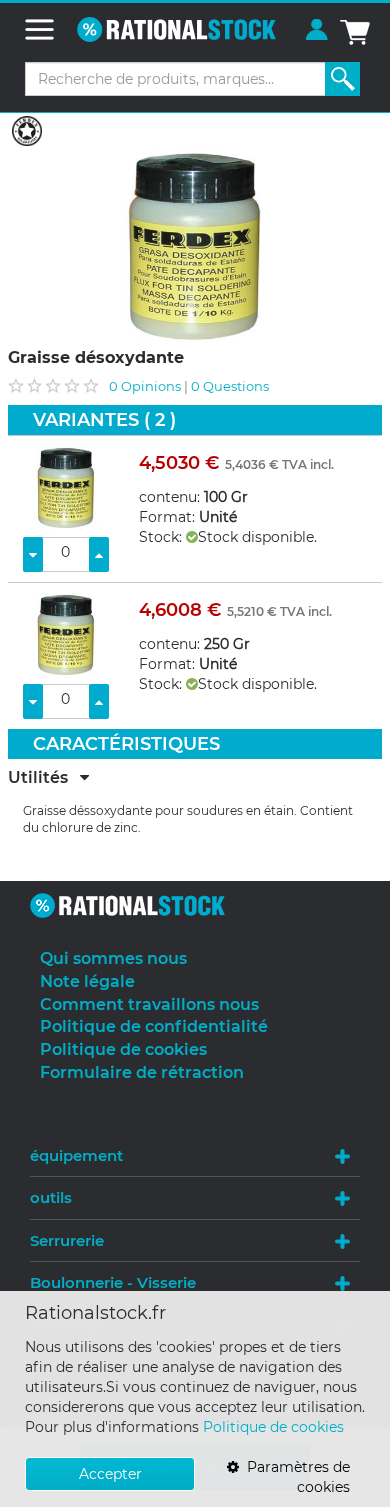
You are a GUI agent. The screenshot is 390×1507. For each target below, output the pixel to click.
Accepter (110, 1474)
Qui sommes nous (113, 958)
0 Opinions (145, 386)
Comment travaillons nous (149, 1004)
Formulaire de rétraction (142, 1072)
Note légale (87, 981)
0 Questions (230, 386)
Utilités (44, 778)
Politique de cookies (273, 1427)
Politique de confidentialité (154, 1026)
